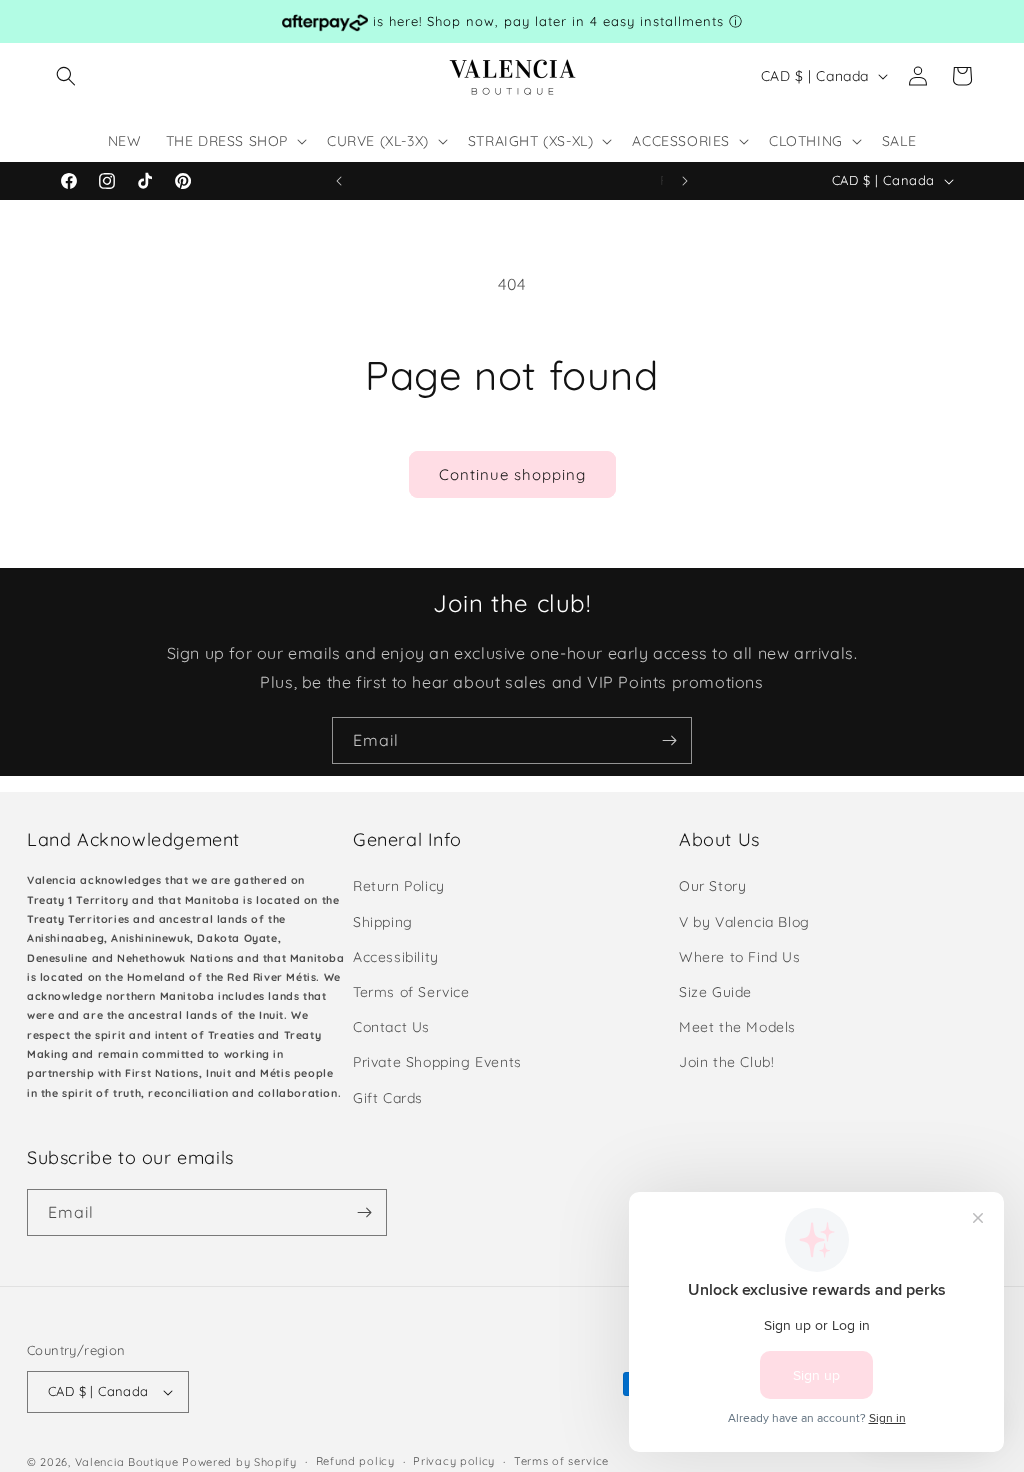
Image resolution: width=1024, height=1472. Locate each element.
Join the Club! (726, 1062)
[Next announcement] (685, 181)
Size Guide (715, 992)
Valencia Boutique (127, 1462)
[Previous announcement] (339, 181)
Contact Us (391, 1027)
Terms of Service (411, 992)
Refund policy (355, 1461)
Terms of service (561, 1461)
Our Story (712, 886)
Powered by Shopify (239, 1462)
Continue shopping (512, 474)
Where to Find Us (740, 957)
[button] (66, 76)
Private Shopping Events (437, 1062)
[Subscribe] (669, 740)
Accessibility (396, 957)
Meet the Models (737, 1027)
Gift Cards (388, 1098)
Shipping (383, 922)
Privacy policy (454, 1461)
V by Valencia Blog (744, 922)
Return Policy (399, 886)
